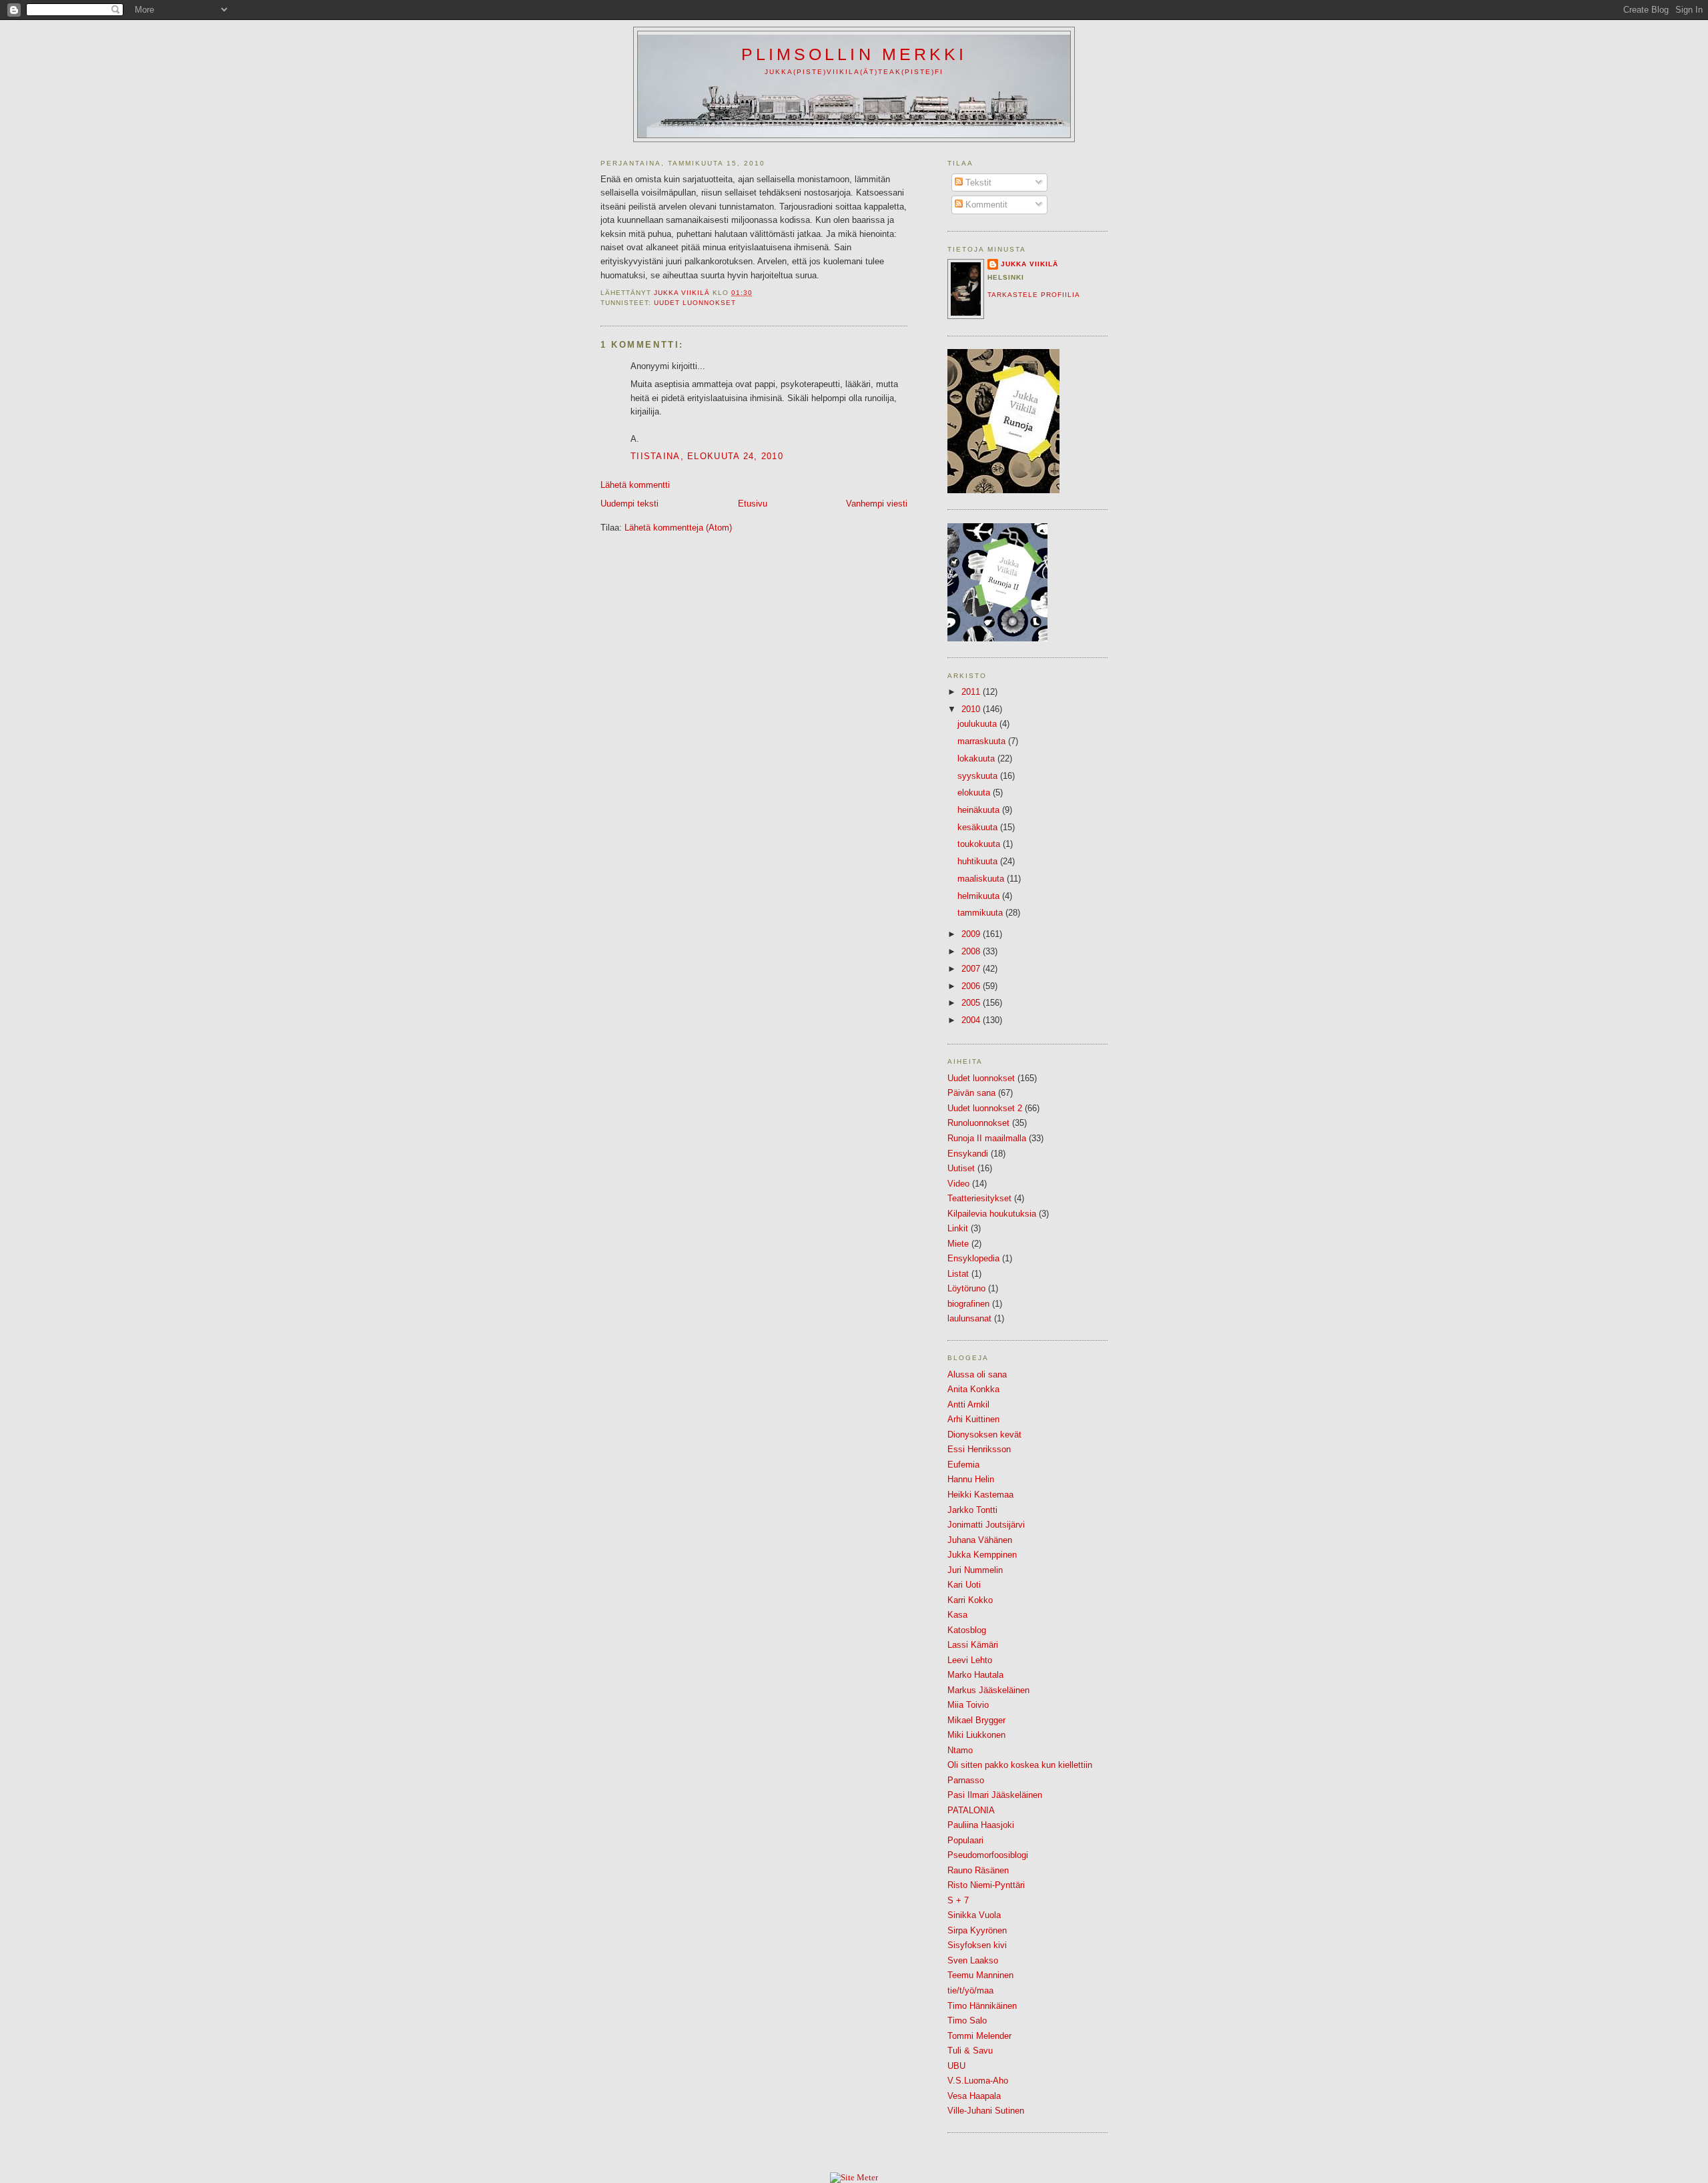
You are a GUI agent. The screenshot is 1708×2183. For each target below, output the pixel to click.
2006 (972, 986)
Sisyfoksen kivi (977, 1945)
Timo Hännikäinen (982, 2006)
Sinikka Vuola (974, 1915)
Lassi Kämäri (973, 1645)
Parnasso (966, 1780)
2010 (972, 709)
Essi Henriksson (979, 1449)
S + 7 (958, 1900)
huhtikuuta (979, 861)
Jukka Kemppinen (982, 1555)
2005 (972, 1003)
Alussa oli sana (977, 1374)
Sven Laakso (973, 1960)
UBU (956, 2066)
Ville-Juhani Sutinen (986, 2111)
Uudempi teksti (629, 504)
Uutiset (961, 1168)
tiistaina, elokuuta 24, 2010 (707, 456)
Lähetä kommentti (635, 485)
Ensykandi (968, 1154)
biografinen (968, 1304)
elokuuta (975, 793)
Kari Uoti (964, 1585)
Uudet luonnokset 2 (985, 1108)
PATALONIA (971, 1810)
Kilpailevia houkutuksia (992, 1214)
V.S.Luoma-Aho (978, 2081)
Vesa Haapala (974, 2096)
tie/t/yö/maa (970, 1990)
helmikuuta (980, 896)
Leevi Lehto (970, 1660)
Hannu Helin (971, 1479)
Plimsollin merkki (854, 54)
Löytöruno (966, 1288)
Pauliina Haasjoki (981, 1825)
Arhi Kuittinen (973, 1419)
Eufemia (963, 1465)
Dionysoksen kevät (984, 1435)
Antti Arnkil (968, 1405)
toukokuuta (980, 844)
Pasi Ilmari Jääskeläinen (995, 1795)
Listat (958, 1274)
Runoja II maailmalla (987, 1138)
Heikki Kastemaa (980, 1495)
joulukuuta (978, 724)
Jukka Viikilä (1029, 264)
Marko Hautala (975, 1675)
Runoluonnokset (978, 1123)
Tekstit (977, 183)
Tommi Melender (979, 2036)
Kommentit (985, 205)
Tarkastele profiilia (1034, 295)
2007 (972, 969)
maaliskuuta (982, 879)
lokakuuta (977, 758)
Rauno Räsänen (978, 1870)
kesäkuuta (979, 827)
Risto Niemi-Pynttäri (986, 1885)
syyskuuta (979, 776)
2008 (972, 951)
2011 (972, 692)
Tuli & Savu (970, 2051)
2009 (972, 934)
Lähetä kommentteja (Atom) (678, 528)
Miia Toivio (968, 1705)
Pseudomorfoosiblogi (988, 1855)
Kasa (957, 1615)
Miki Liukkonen (976, 1735)
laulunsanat (969, 1318)
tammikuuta (981, 913)
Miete (958, 1244)
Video (958, 1184)
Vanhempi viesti (877, 504)
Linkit (958, 1228)
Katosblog (967, 1630)
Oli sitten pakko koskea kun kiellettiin (1020, 1765)
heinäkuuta (980, 810)
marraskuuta (983, 741)
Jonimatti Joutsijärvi (986, 1525)
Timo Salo (967, 2020)
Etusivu (753, 504)
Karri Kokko (970, 1600)
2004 (972, 1020)
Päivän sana (971, 1093)
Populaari (965, 1840)
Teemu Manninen (980, 1975)
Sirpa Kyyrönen (977, 1930)
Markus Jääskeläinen (988, 1690)
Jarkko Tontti (972, 1510)
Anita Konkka (973, 1389)
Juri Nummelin (975, 1570)
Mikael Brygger (976, 1720)
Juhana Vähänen (980, 1540)
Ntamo (960, 1750)
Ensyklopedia (973, 1258)
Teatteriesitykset (979, 1198)
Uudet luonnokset (695, 303)
